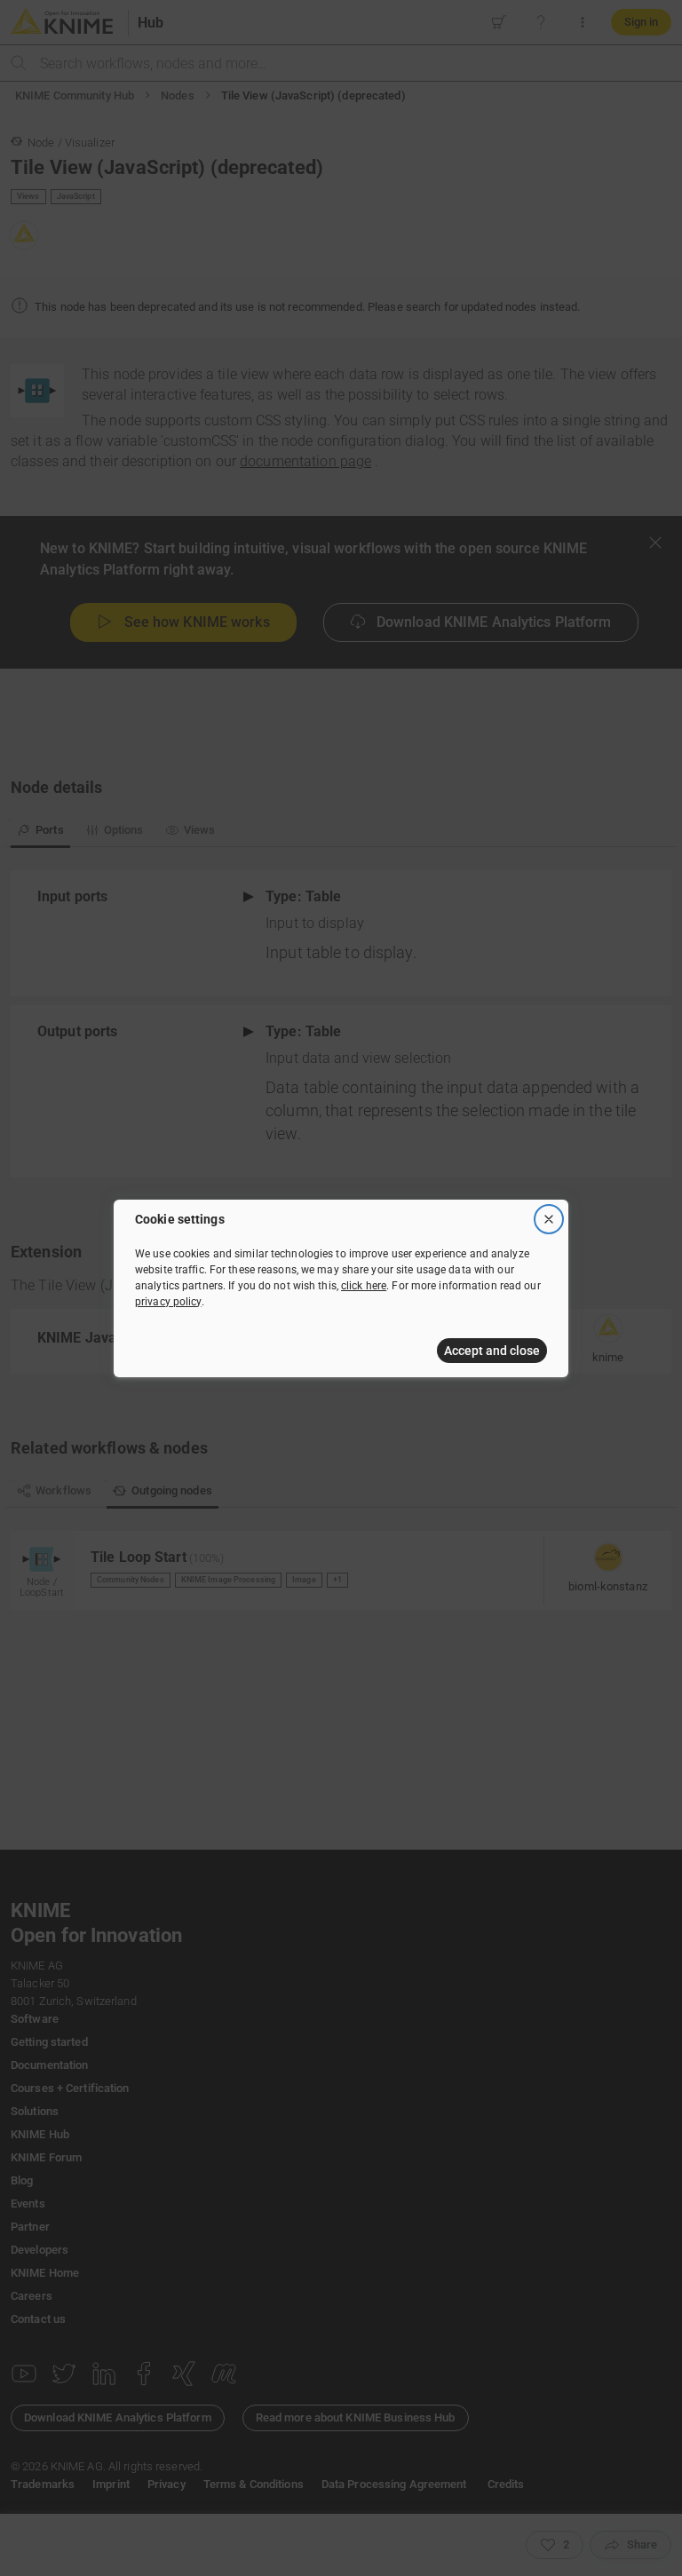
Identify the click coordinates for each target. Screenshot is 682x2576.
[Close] (549, 1219)
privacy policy (168, 1302)
